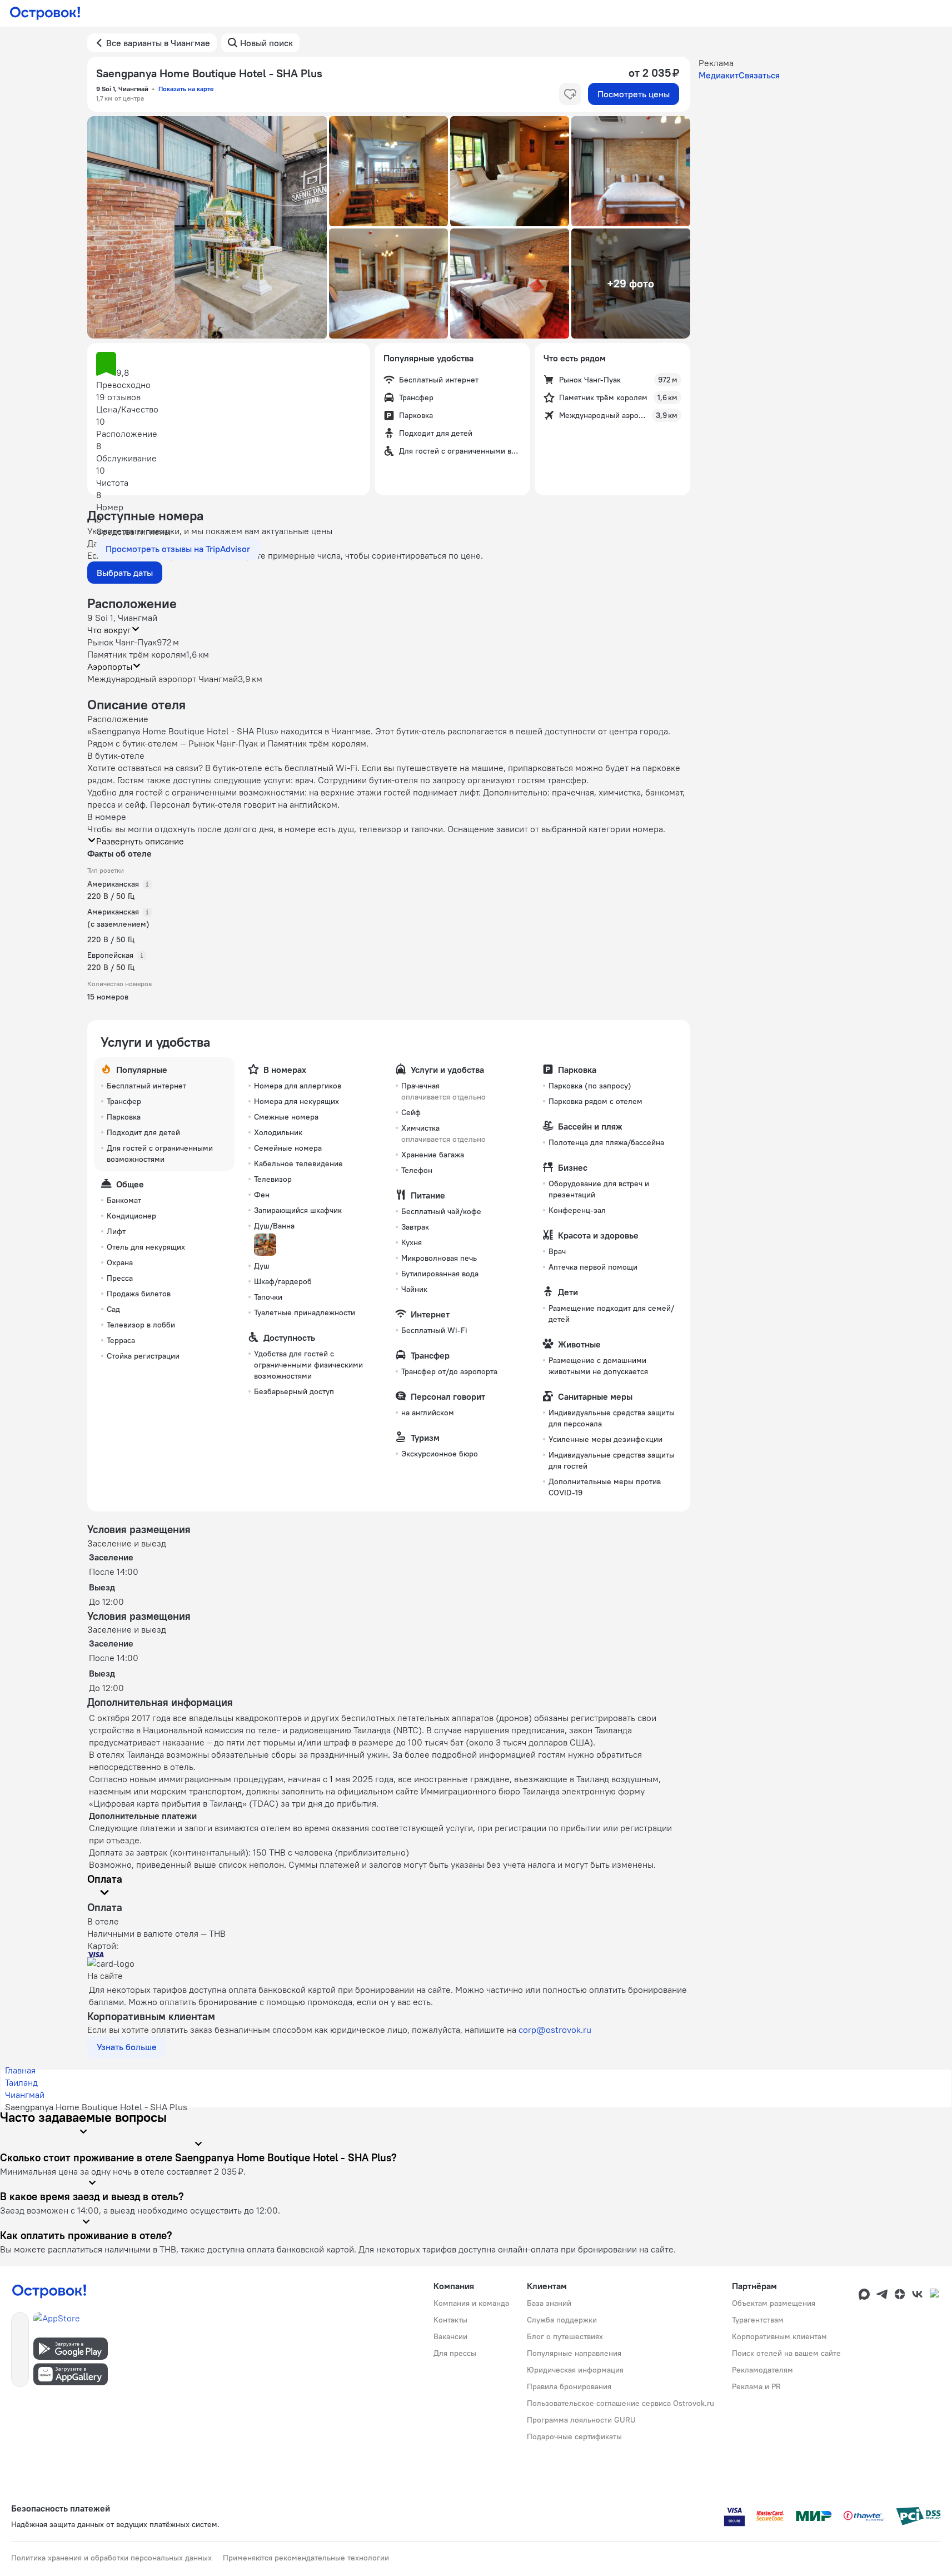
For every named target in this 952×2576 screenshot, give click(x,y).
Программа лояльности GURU (581, 2420)
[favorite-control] (570, 94)
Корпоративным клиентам (779, 2336)
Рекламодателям (762, 2370)
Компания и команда (471, 2303)
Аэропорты (110, 667)
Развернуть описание (140, 841)
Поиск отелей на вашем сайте (786, 2353)
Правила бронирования (569, 2386)
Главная (20, 2070)
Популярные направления (574, 2353)
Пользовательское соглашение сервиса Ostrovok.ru (620, 2403)
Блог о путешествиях (565, 2336)
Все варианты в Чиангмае (158, 43)
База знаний (549, 2303)
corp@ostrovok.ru (555, 2030)
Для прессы (455, 2353)
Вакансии (450, 2336)
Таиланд (21, 2082)
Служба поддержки (562, 2320)
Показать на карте (186, 89)
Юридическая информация (575, 2370)
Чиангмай (25, 2095)
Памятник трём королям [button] (137, 654)
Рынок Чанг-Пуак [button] (122, 642)
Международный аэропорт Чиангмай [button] (163, 679)
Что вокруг (109, 630)
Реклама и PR (756, 2386)
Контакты (450, 2320)
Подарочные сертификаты (574, 2436)
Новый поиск (266, 43)
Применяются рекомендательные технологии (306, 2558)
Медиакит (719, 75)
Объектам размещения (774, 2303)
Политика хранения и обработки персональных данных (111, 2558)
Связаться (759, 75)
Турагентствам (758, 2320)
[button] (207, 227)
